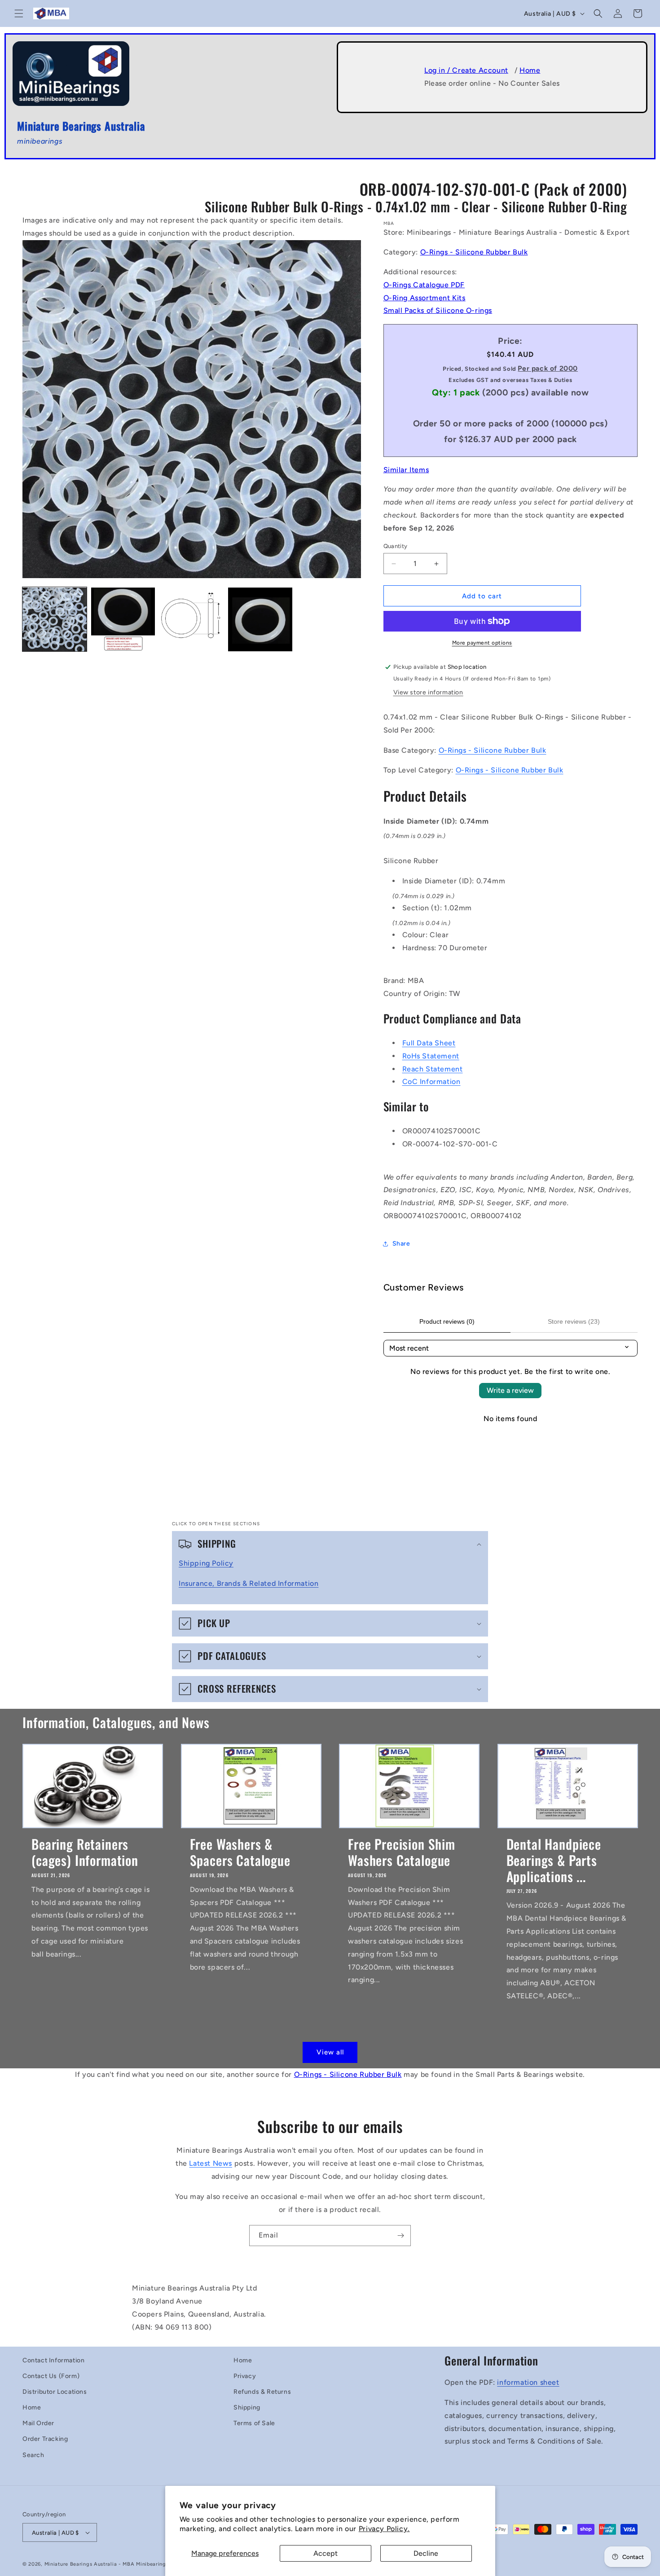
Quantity (396, 546)
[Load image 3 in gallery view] (191, 620)
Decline (426, 2553)
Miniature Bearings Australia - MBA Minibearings (107, 2564)
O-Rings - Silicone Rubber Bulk (474, 252)
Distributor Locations (55, 2392)
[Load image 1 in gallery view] (55, 620)
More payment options (482, 643)
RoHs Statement (431, 1056)
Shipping (247, 2407)
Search (33, 2455)
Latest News (211, 2163)
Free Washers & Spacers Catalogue (240, 1852)
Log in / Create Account (466, 70)
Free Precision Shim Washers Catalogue (402, 1852)
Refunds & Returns (262, 2392)
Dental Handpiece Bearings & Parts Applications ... (554, 1860)
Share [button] (401, 1244)
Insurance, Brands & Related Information (249, 1583)
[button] (19, 13)
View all (330, 2052)
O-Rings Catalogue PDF (424, 285)
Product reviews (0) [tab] (447, 1321)
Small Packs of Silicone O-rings (438, 310)
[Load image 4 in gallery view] (260, 620)
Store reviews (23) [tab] (574, 1321)
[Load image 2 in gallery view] (123, 620)
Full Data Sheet (429, 1043)
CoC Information (431, 1082)
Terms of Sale (254, 2423)
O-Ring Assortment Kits (425, 298)
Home (530, 70)
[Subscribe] (400, 2236)
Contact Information (53, 2360)
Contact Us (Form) (51, 2376)
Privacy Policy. (384, 2529)
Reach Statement (433, 1069)
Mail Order (38, 2423)
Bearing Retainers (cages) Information (85, 1852)
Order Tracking (45, 2439)
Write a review (510, 1390)
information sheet (528, 2382)
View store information (428, 692)
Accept (326, 2553)
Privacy (245, 2376)
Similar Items (406, 470)
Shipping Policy (206, 1563)
